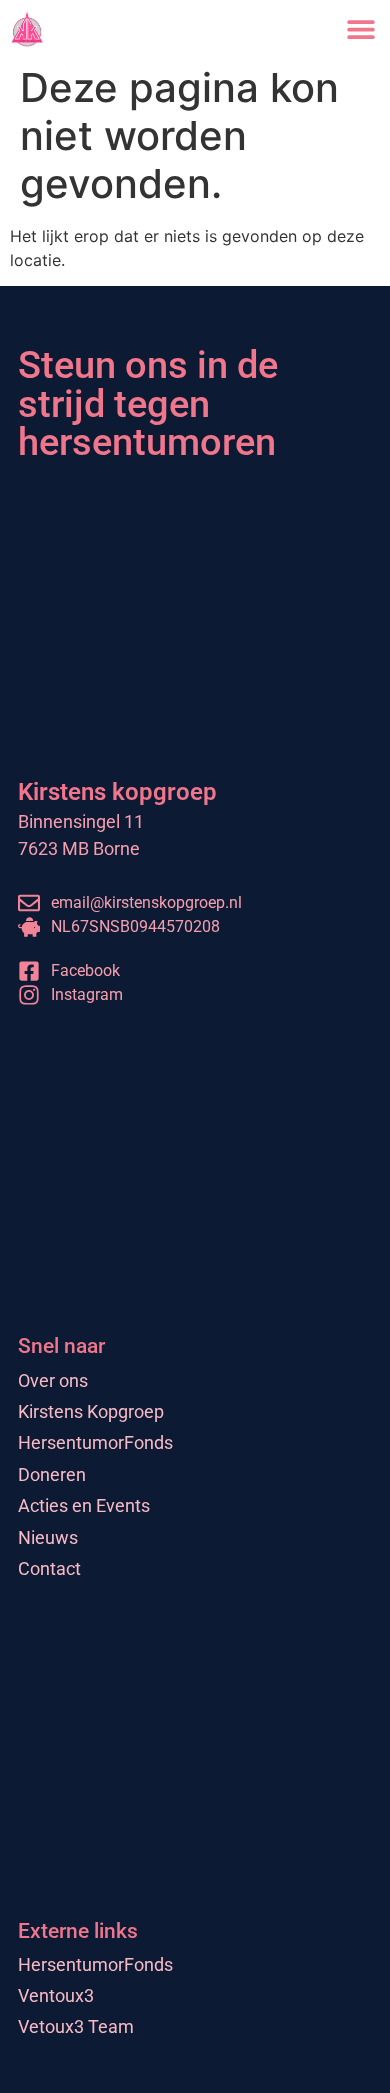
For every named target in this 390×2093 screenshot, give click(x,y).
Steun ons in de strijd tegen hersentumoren (148, 403)
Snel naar (61, 1346)
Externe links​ (78, 1931)
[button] (360, 28)
